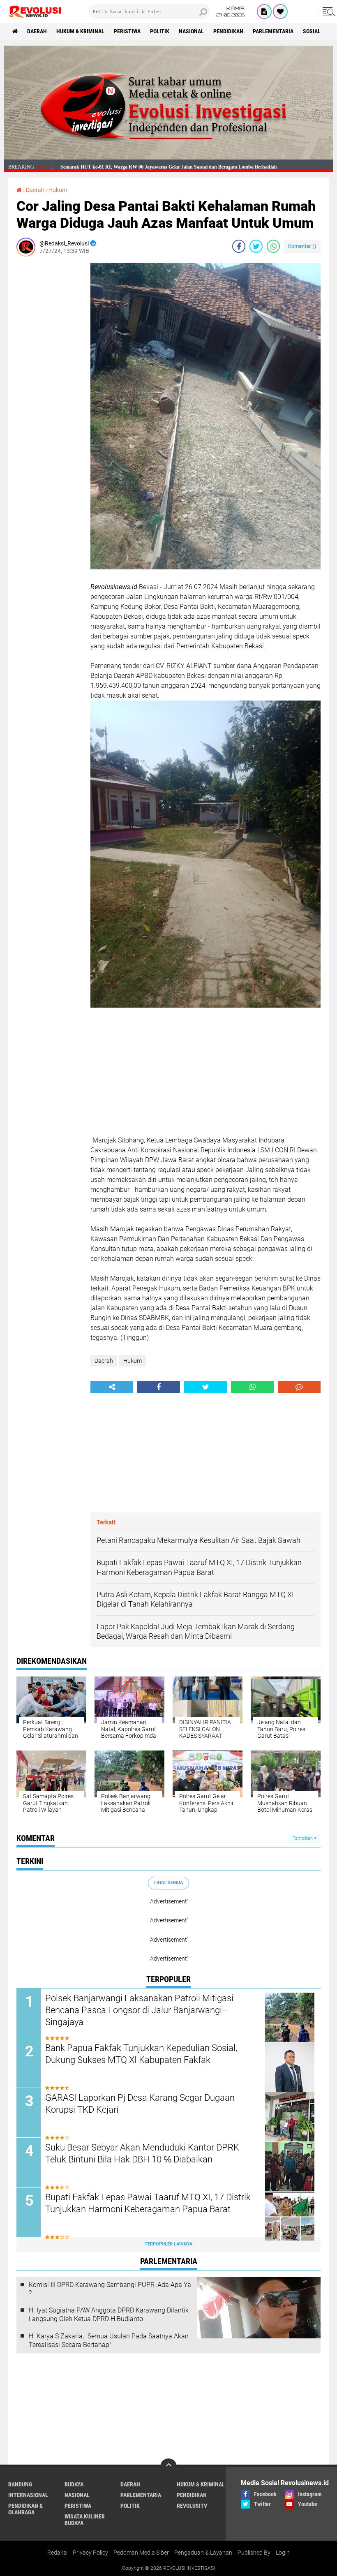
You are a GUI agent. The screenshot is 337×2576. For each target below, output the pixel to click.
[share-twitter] (256, 246)
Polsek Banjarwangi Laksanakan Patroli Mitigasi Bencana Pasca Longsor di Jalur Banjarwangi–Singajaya (139, 2010)
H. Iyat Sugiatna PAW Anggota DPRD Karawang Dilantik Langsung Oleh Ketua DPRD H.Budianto (109, 2315)
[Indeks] (264, 12)
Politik (160, 31)
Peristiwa (127, 31)
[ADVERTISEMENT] (168, 157)
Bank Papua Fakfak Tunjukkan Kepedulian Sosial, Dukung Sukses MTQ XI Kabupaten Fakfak (141, 2054)
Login (283, 2553)
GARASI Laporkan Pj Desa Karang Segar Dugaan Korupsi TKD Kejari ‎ (140, 2104)
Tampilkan (303, 1838)
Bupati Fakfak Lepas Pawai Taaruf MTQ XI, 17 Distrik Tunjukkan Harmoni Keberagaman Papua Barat (148, 2203)
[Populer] (280, 12)
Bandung (20, 2484)
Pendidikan (228, 31)
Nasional (191, 31)
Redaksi (57, 2553)
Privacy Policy (90, 2553)
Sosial (312, 31)
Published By (254, 2553)
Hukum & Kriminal (80, 31)
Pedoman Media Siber (141, 2553)
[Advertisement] (49, 386)
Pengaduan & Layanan (203, 2553)
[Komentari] (299, 1387)
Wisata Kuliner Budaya (85, 2520)
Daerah (37, 31)
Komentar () (302, 246)
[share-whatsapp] (273, 246)
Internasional (28, 2495)
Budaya (74, 2484)
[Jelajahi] (328, 12)
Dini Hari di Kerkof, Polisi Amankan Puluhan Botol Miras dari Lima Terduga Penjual (151, 167)
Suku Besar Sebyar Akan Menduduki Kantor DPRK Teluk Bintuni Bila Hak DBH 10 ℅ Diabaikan (142, 2153)
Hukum (58, 190)
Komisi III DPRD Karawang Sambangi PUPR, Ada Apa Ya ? (110, 2289)
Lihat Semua (168, 1883)
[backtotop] (168, 2467)
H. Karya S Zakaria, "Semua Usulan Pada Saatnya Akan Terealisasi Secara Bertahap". (109, 2340)
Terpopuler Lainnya (168, 2244)
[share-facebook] (239, 246)
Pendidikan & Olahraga (25, 2509)
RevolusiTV (192, 2506)
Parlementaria (273, 31)
